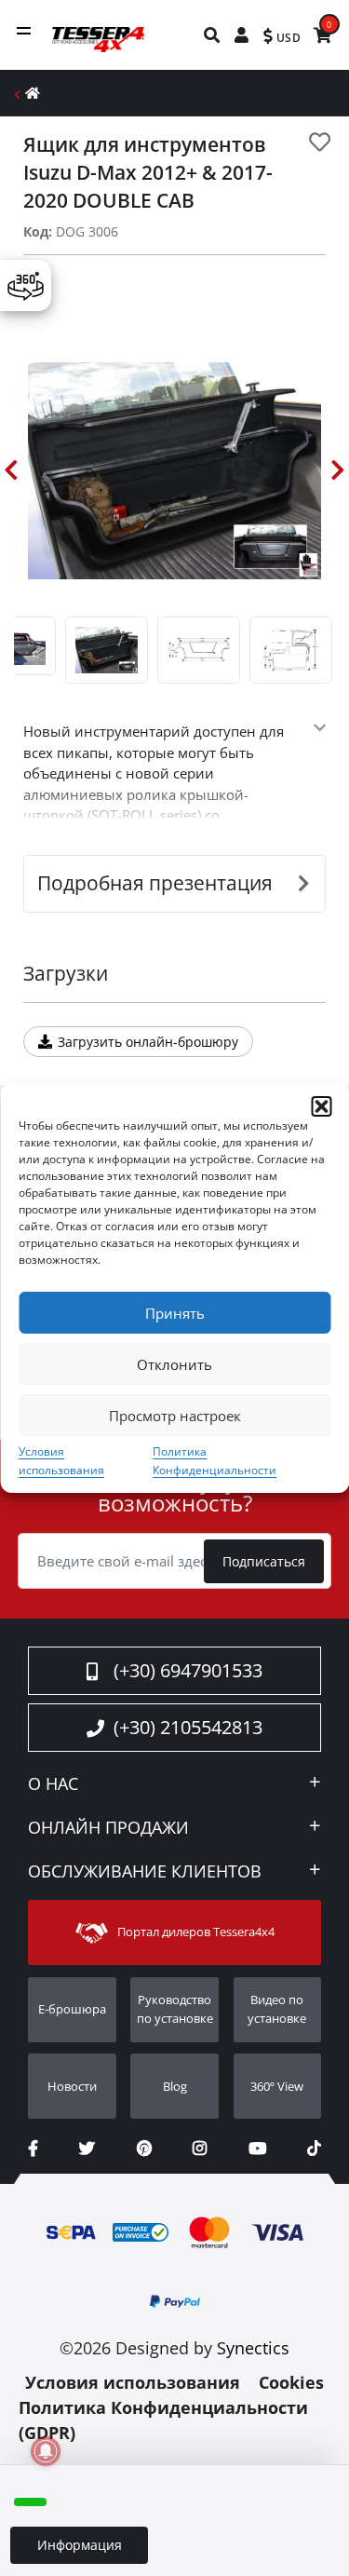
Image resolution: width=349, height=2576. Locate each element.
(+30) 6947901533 (188, 1670)
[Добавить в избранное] (320, 142)
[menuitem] (213, 35)
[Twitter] (87, 2148)
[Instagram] (200, 2148)
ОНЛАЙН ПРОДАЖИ (108, 1828)
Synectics (253, 2348)
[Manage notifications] (46, 2451)
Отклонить (174, 1364)
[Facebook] (33, 2148)
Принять (175, 1313)
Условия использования (133, 2382)
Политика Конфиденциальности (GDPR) (163, 2420)
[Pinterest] (144, 2148)
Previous (11, 471)
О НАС (53, 1784)
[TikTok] (314, 2148)
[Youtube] (257, 2148)
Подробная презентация (155, 883)
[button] (321, 1106)
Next (338, 471)
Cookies (291, 2382)
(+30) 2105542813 (188, 1727)
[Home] (33, 93)
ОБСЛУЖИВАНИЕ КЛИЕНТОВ (145, 1872)
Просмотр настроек (175, 1416)
